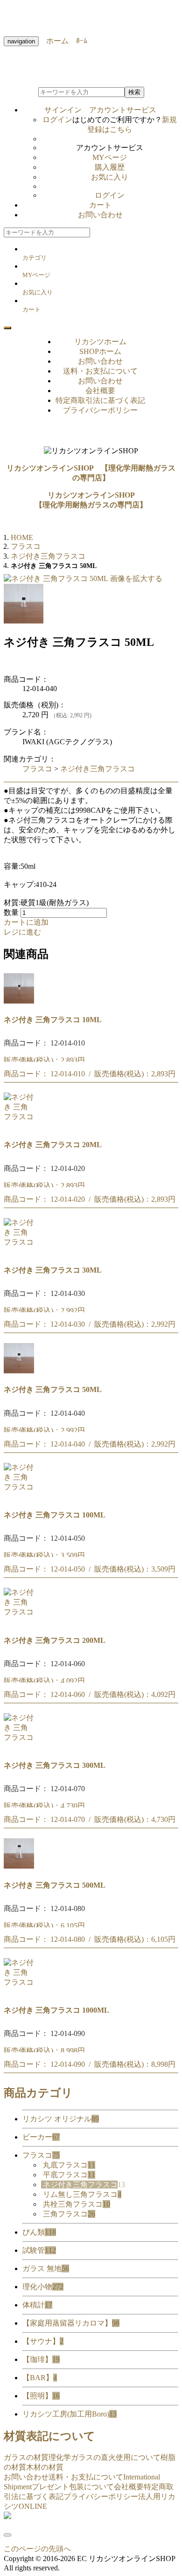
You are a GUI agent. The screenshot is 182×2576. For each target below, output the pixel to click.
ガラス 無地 (46, 2268)
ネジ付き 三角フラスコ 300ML (55, 1765)
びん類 (39, 2232)
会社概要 (100, 391)
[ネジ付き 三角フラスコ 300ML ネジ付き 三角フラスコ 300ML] (19, 1747)
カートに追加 (26, 922)
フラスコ (37, 769)
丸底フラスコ (69, 2165)
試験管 (39, 2250)
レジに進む (22, 932)
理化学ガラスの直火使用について (105, 2457)
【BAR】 (40, 2378)
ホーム (54, 41)
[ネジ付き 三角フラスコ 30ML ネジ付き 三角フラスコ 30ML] (19, 1251)
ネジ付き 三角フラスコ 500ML (55, 1885)
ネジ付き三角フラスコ (98, 769)
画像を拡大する (136, 578)
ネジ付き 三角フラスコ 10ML (53, 1020)
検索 (134, 92)
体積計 (37, 2305)
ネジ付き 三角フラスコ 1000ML (56, 2010)
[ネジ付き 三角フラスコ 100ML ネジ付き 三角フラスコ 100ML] (19, 1496)
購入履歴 (110, 167)
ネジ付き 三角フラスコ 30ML (53, 1270)
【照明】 (41, 2396)
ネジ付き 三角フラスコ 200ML (55, 1640)
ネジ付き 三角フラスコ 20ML (53, 1145)
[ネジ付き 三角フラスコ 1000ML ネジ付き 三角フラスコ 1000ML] (19, 1991)
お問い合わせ (100, 215)
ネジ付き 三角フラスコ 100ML (55, 1515)
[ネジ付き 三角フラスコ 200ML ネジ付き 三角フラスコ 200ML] (19, 1621)
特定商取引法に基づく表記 (100, 400)
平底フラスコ (69, 2175)
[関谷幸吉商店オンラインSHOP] (7, 2517)
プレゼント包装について (73, 2487)
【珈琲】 (41, 2359)
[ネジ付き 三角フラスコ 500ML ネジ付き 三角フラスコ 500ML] (19, 1866)
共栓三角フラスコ (77, 2204)
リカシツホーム (100, 342)
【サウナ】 (43, 2341)
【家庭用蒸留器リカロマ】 (71, 2323)
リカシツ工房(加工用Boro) (70, 2414)
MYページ (110, 157)
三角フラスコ (69, 2214)
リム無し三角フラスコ (82, 2194)
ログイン (57, 120)
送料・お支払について (100, 371)
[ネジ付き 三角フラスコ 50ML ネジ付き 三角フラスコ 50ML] (19, 1371)
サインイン (100, 110)
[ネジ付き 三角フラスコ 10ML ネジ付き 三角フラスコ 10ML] (19, 1001)
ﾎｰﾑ (78, 41)
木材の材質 (45, 2467)
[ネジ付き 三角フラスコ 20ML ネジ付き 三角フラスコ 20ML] (19, 1126)
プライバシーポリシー (100, 410)
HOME (22, 537)
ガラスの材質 (26, 2457)
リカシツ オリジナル (61, 2119)
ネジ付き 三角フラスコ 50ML (53, 1389)
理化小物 (43, 2287)
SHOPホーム (100, 351)
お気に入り (110, 177)
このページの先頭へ (37, 2549)
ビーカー (41, 2137)
